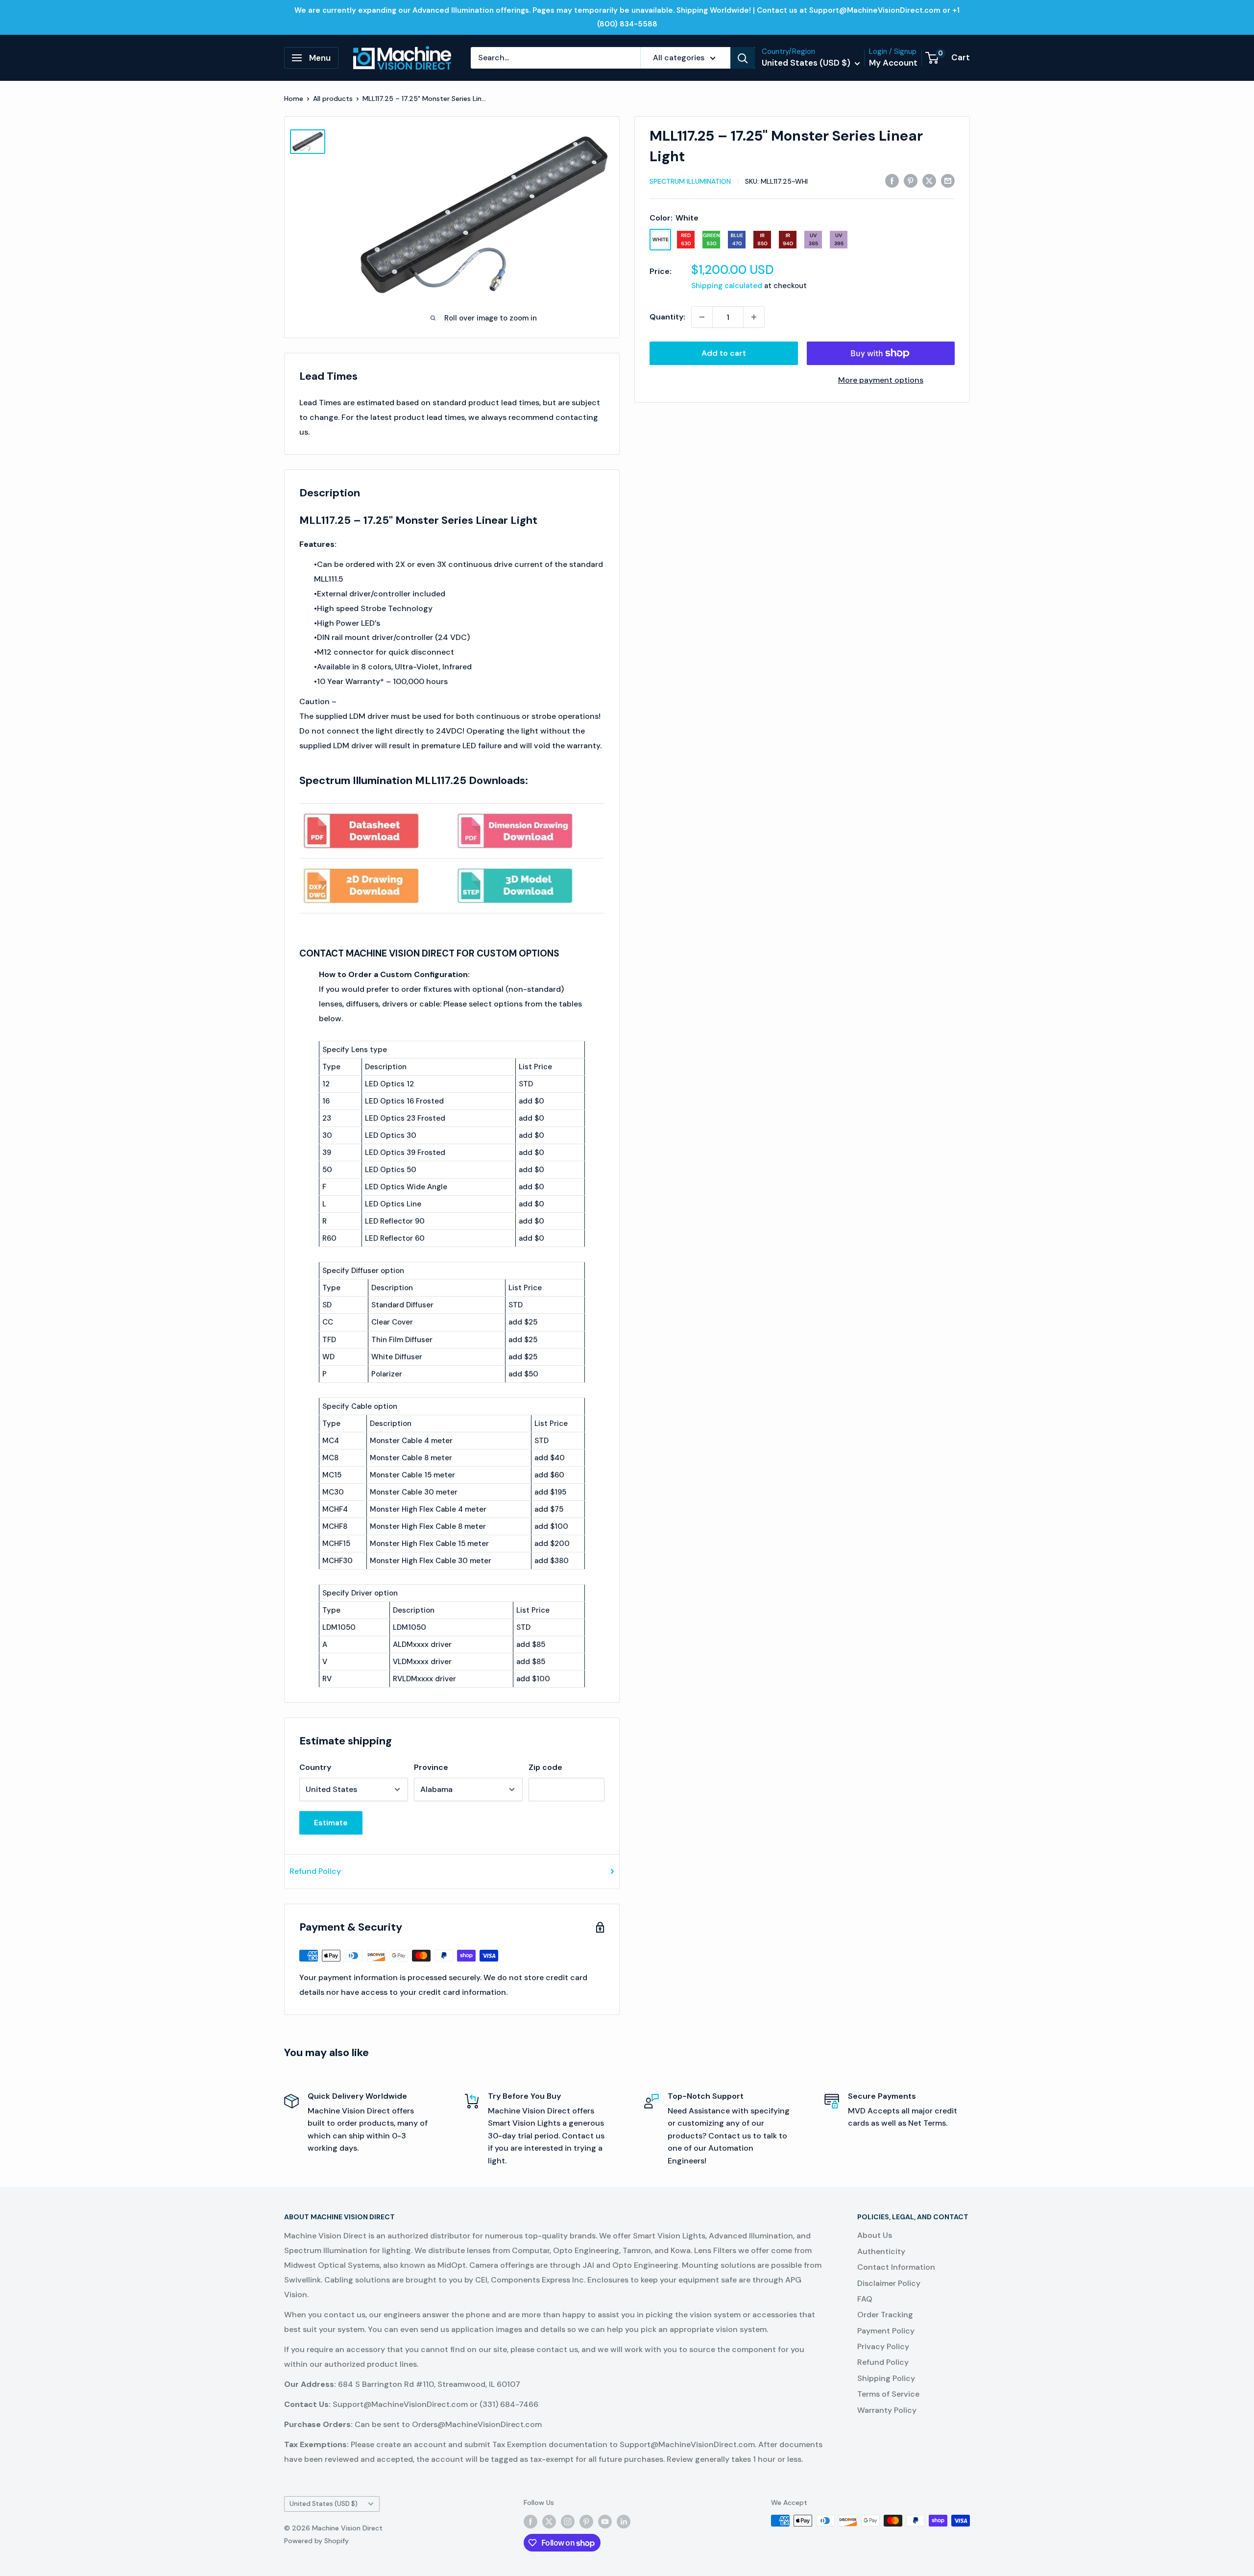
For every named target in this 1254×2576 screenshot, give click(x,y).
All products (333, 98)
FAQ (865, 2299)
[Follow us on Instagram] (568, 2522)
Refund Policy (315, 1871)
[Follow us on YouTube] (605, 2522)
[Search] (743, 58)
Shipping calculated (727, 286)
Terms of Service (888, 2394)
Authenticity (881, 2251)
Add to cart (724, 353)
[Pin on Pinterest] (911, 180)
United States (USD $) (324, 2504)
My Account (893, 63)
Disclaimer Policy (889, 2283)
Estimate (331, 1823)
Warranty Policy (887, 2410)
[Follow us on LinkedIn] (624, 2522)
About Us (875, 2235)
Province (431, 1767)
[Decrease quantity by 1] (702, 317)
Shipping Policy (886, 2378)
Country (315, 1767)
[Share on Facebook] (892, 180)
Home (294, 98)
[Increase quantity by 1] (754, 317)
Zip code (545, 1767)
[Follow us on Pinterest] (586, 2522)
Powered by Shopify (316, 2541)
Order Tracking (885, 2315)
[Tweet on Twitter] (929, 180)
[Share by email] (948, 180)
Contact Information (896, 2267)
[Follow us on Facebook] (531, 2522)
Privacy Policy (883, 2346)
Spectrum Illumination (690, 181)
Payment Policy (886, 2331)
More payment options (881, 380)
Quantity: (667, 317)
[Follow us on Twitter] (549, 2522)
